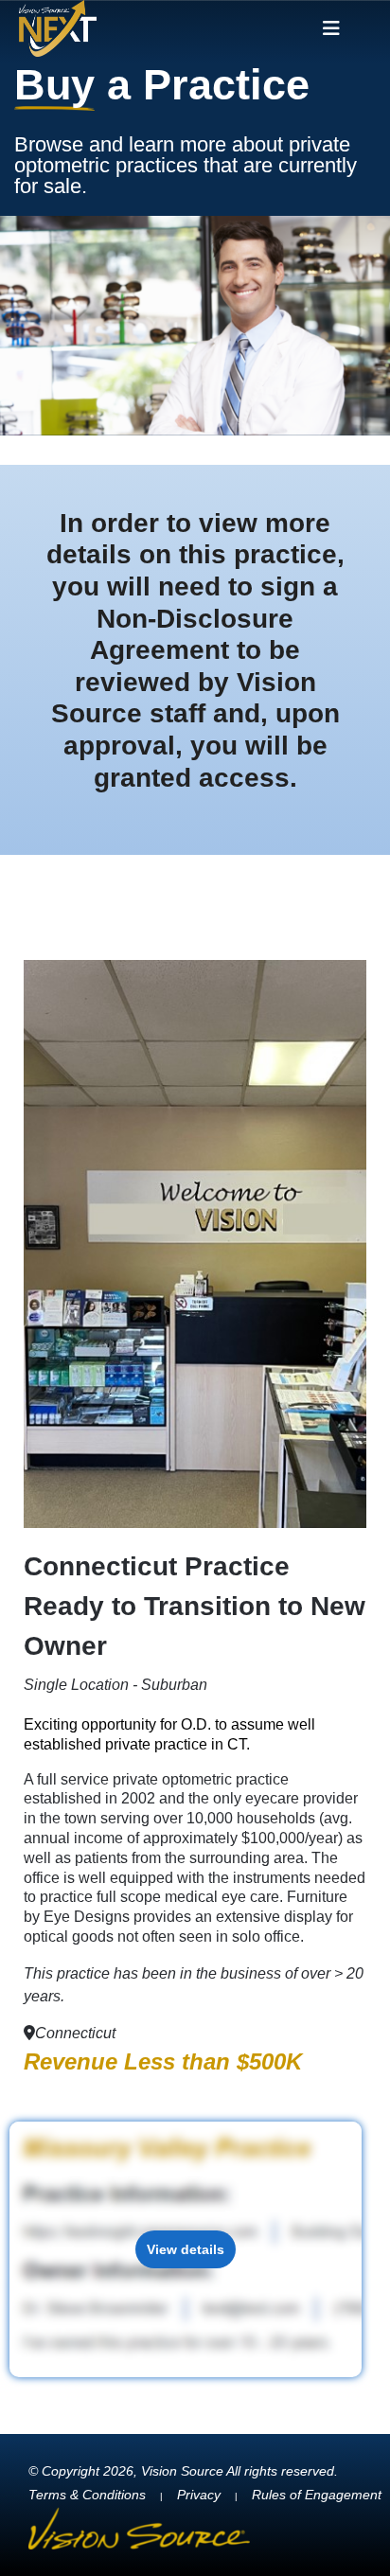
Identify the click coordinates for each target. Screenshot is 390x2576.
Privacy (199, 2495)
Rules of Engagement (317, 2495)
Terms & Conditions (87, 2495)
